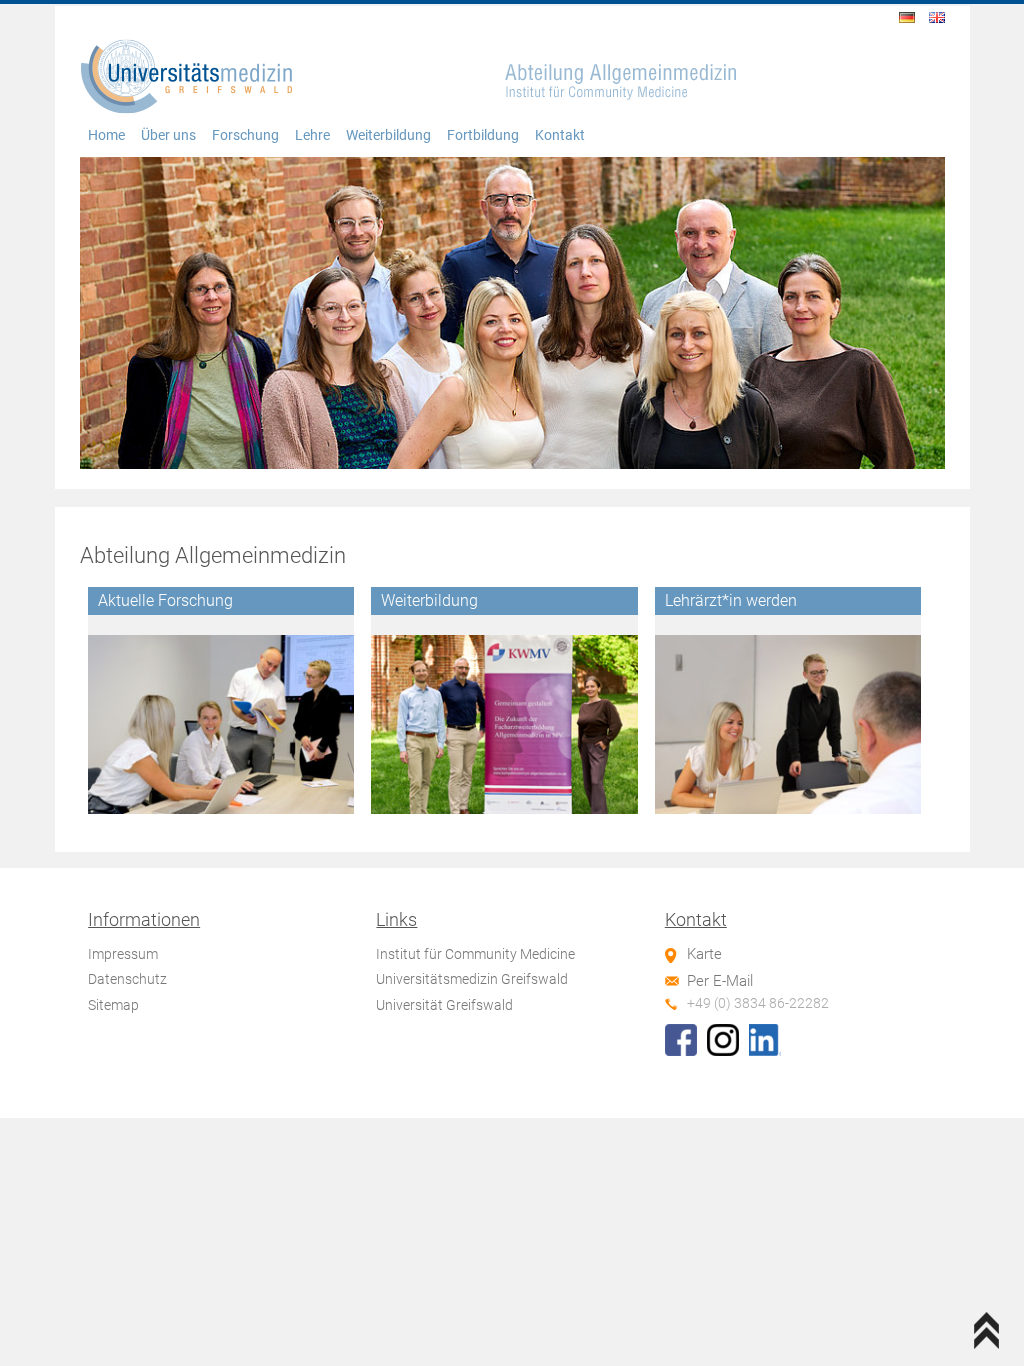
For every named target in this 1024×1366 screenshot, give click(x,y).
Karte (704, 954)
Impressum (123, 954)
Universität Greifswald (444, 1005)
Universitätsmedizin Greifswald (472, 979)
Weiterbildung (388, 135)
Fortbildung (483, 135)
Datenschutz (127, 979)
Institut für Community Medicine (475, 954)
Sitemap (113, 1005)
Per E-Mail (720, 981)
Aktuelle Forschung (165, 600)
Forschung (245, 135)
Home (106, 135)
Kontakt (560, 135)
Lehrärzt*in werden (731, 600)
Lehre (312, 135)
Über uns (168, 135)
